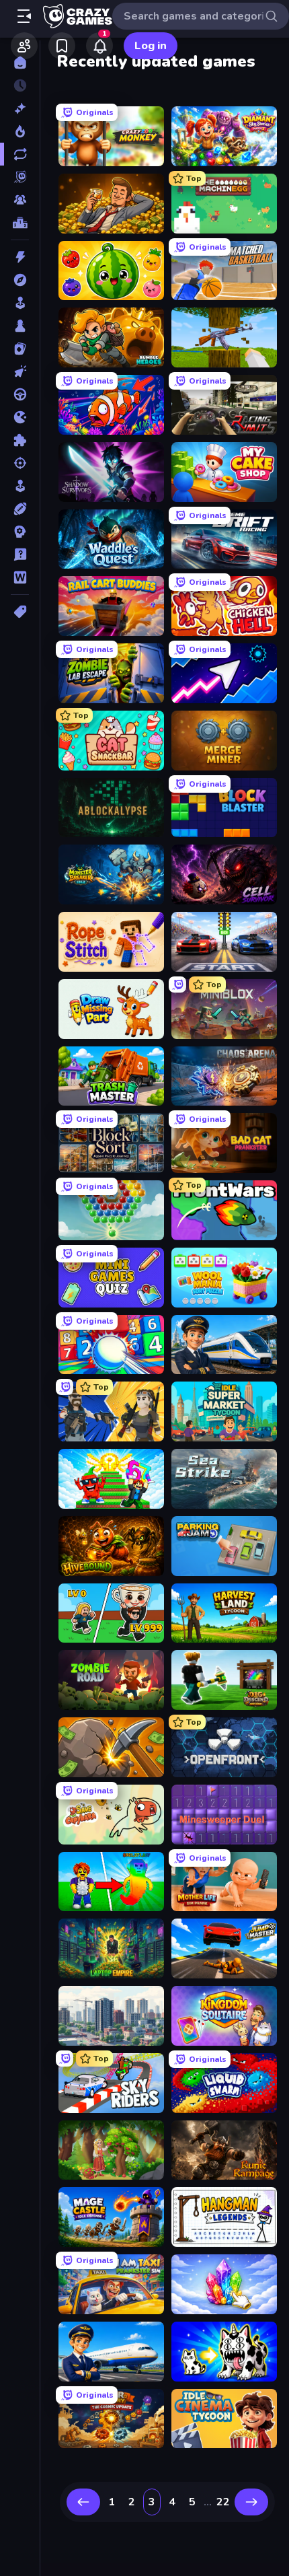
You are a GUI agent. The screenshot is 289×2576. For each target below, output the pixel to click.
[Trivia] (20, 554)
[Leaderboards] (20, 223)
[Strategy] (20, 532)
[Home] (20, 63)
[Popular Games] (20, 131)
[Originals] (20, 177)
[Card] (20, 349)
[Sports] (20, 509)
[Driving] (20, 394)
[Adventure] (20, 280)
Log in (151, 46)
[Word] (20, 577)
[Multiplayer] (20, 200)
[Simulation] (20, 486)
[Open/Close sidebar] (24, 16)
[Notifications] (99, 46)
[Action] (20, 257)
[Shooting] (20, 463)
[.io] (20, 417)
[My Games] (62, 46)
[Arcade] (20, 303)
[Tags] (20, 612)
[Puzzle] (20, 440)
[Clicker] (20, 371)
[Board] (20, 326)
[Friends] (24, 46)
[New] (20, 108)
